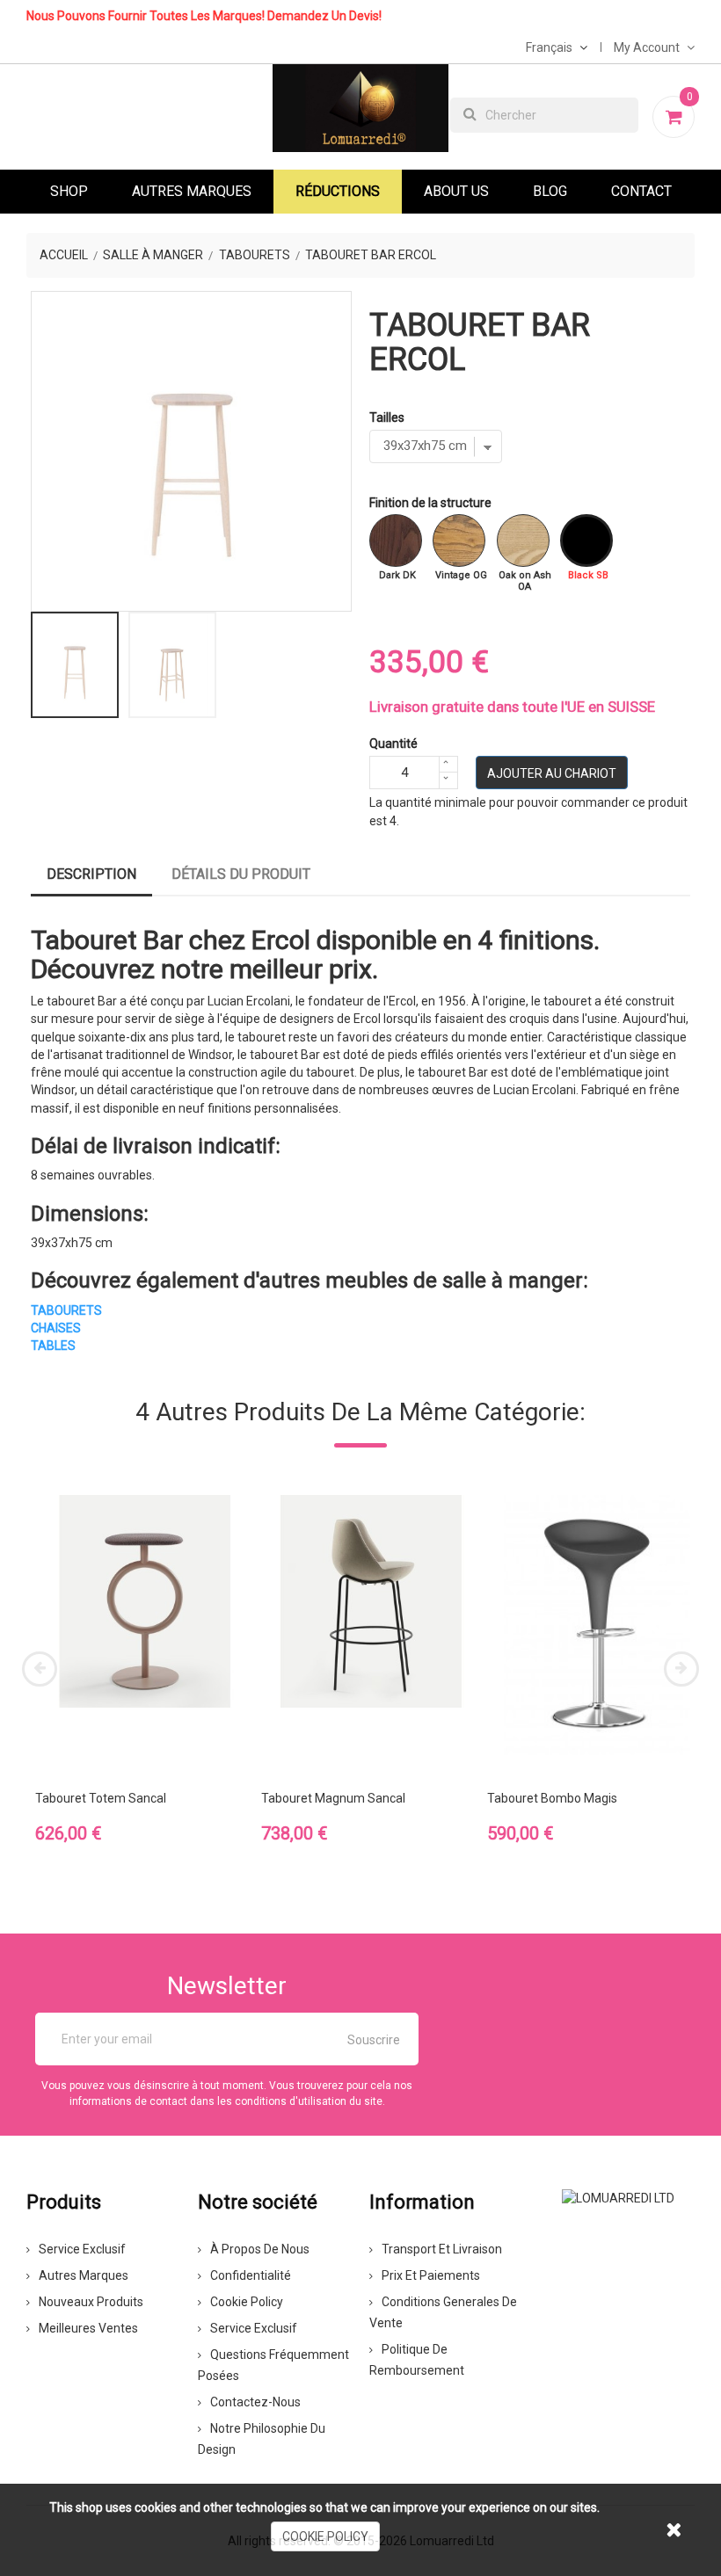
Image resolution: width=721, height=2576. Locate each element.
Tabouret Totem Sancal (101, 1798)
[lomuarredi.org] (618, 2197)
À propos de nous (260, 2249)
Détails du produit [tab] (241, 874)
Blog (550, 191)
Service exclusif (82, 2249)
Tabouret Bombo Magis (552, 1798)
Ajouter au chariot (552, 773)
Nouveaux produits (91, 2302)
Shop (69, 191)
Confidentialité (251, 2275)
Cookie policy (247, 2302)
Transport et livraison (442, 2249)
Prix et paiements (431, 2275)
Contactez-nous (255, 2402)
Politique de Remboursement (417, 2360)
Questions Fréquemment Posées (273, 2365)
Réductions (338, 191)
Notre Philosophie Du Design (262, 2439)
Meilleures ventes (88, 2328)
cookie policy (325, 2536)
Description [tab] (91, 874)
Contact (641, 191)
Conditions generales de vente (443, 2312)
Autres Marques (192, 191)
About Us (456, 191)
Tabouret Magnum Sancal (333, 1798)
